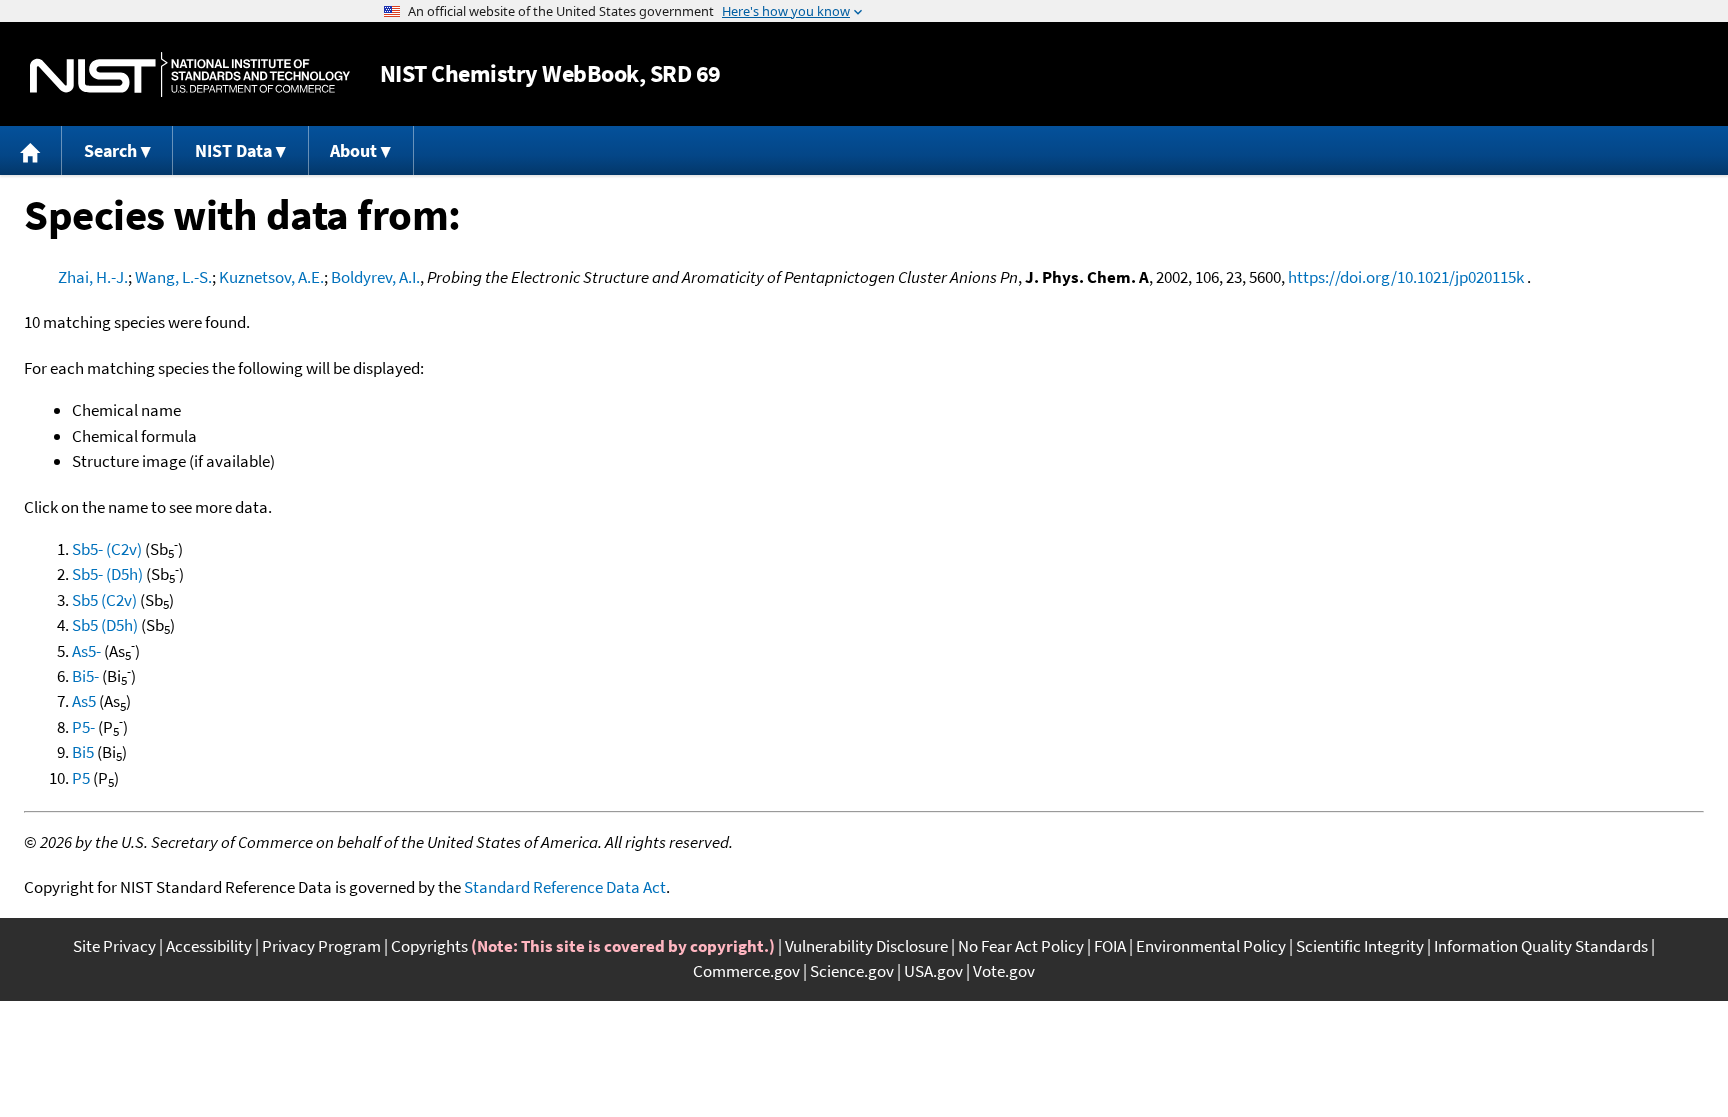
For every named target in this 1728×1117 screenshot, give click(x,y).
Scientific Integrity (1360, 946)
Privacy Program (321, 946)
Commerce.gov (746, 971)
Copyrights (429, 946)
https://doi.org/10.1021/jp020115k (1406, 277)
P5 (81, 778)
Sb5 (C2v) (104, 600)
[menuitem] (31, 150)
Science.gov (852, 971)
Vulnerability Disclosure (866, 946)
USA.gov (933, 971)
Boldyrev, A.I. (375, 277)
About (353, 150)
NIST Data (233, 150)
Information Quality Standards (1541, 946)
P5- (83, 727)
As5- (86, 651)
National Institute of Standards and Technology (190, 74)
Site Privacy (114, 946)
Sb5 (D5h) (105, 625)
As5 (84, 701)
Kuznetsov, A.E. (271, 277)
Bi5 (83, 752)
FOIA (1110, 946)
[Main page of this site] (31, 150)
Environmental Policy (1211, 946)
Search (110, 150)
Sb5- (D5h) (107, 574)
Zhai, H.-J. (93, 277)
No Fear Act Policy (1021, 946)
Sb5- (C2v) (107, 549)
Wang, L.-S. (173, 277)
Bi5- (85, 676)
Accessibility (209, 946)
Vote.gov (1004, 971)
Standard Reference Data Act (565, 887)
